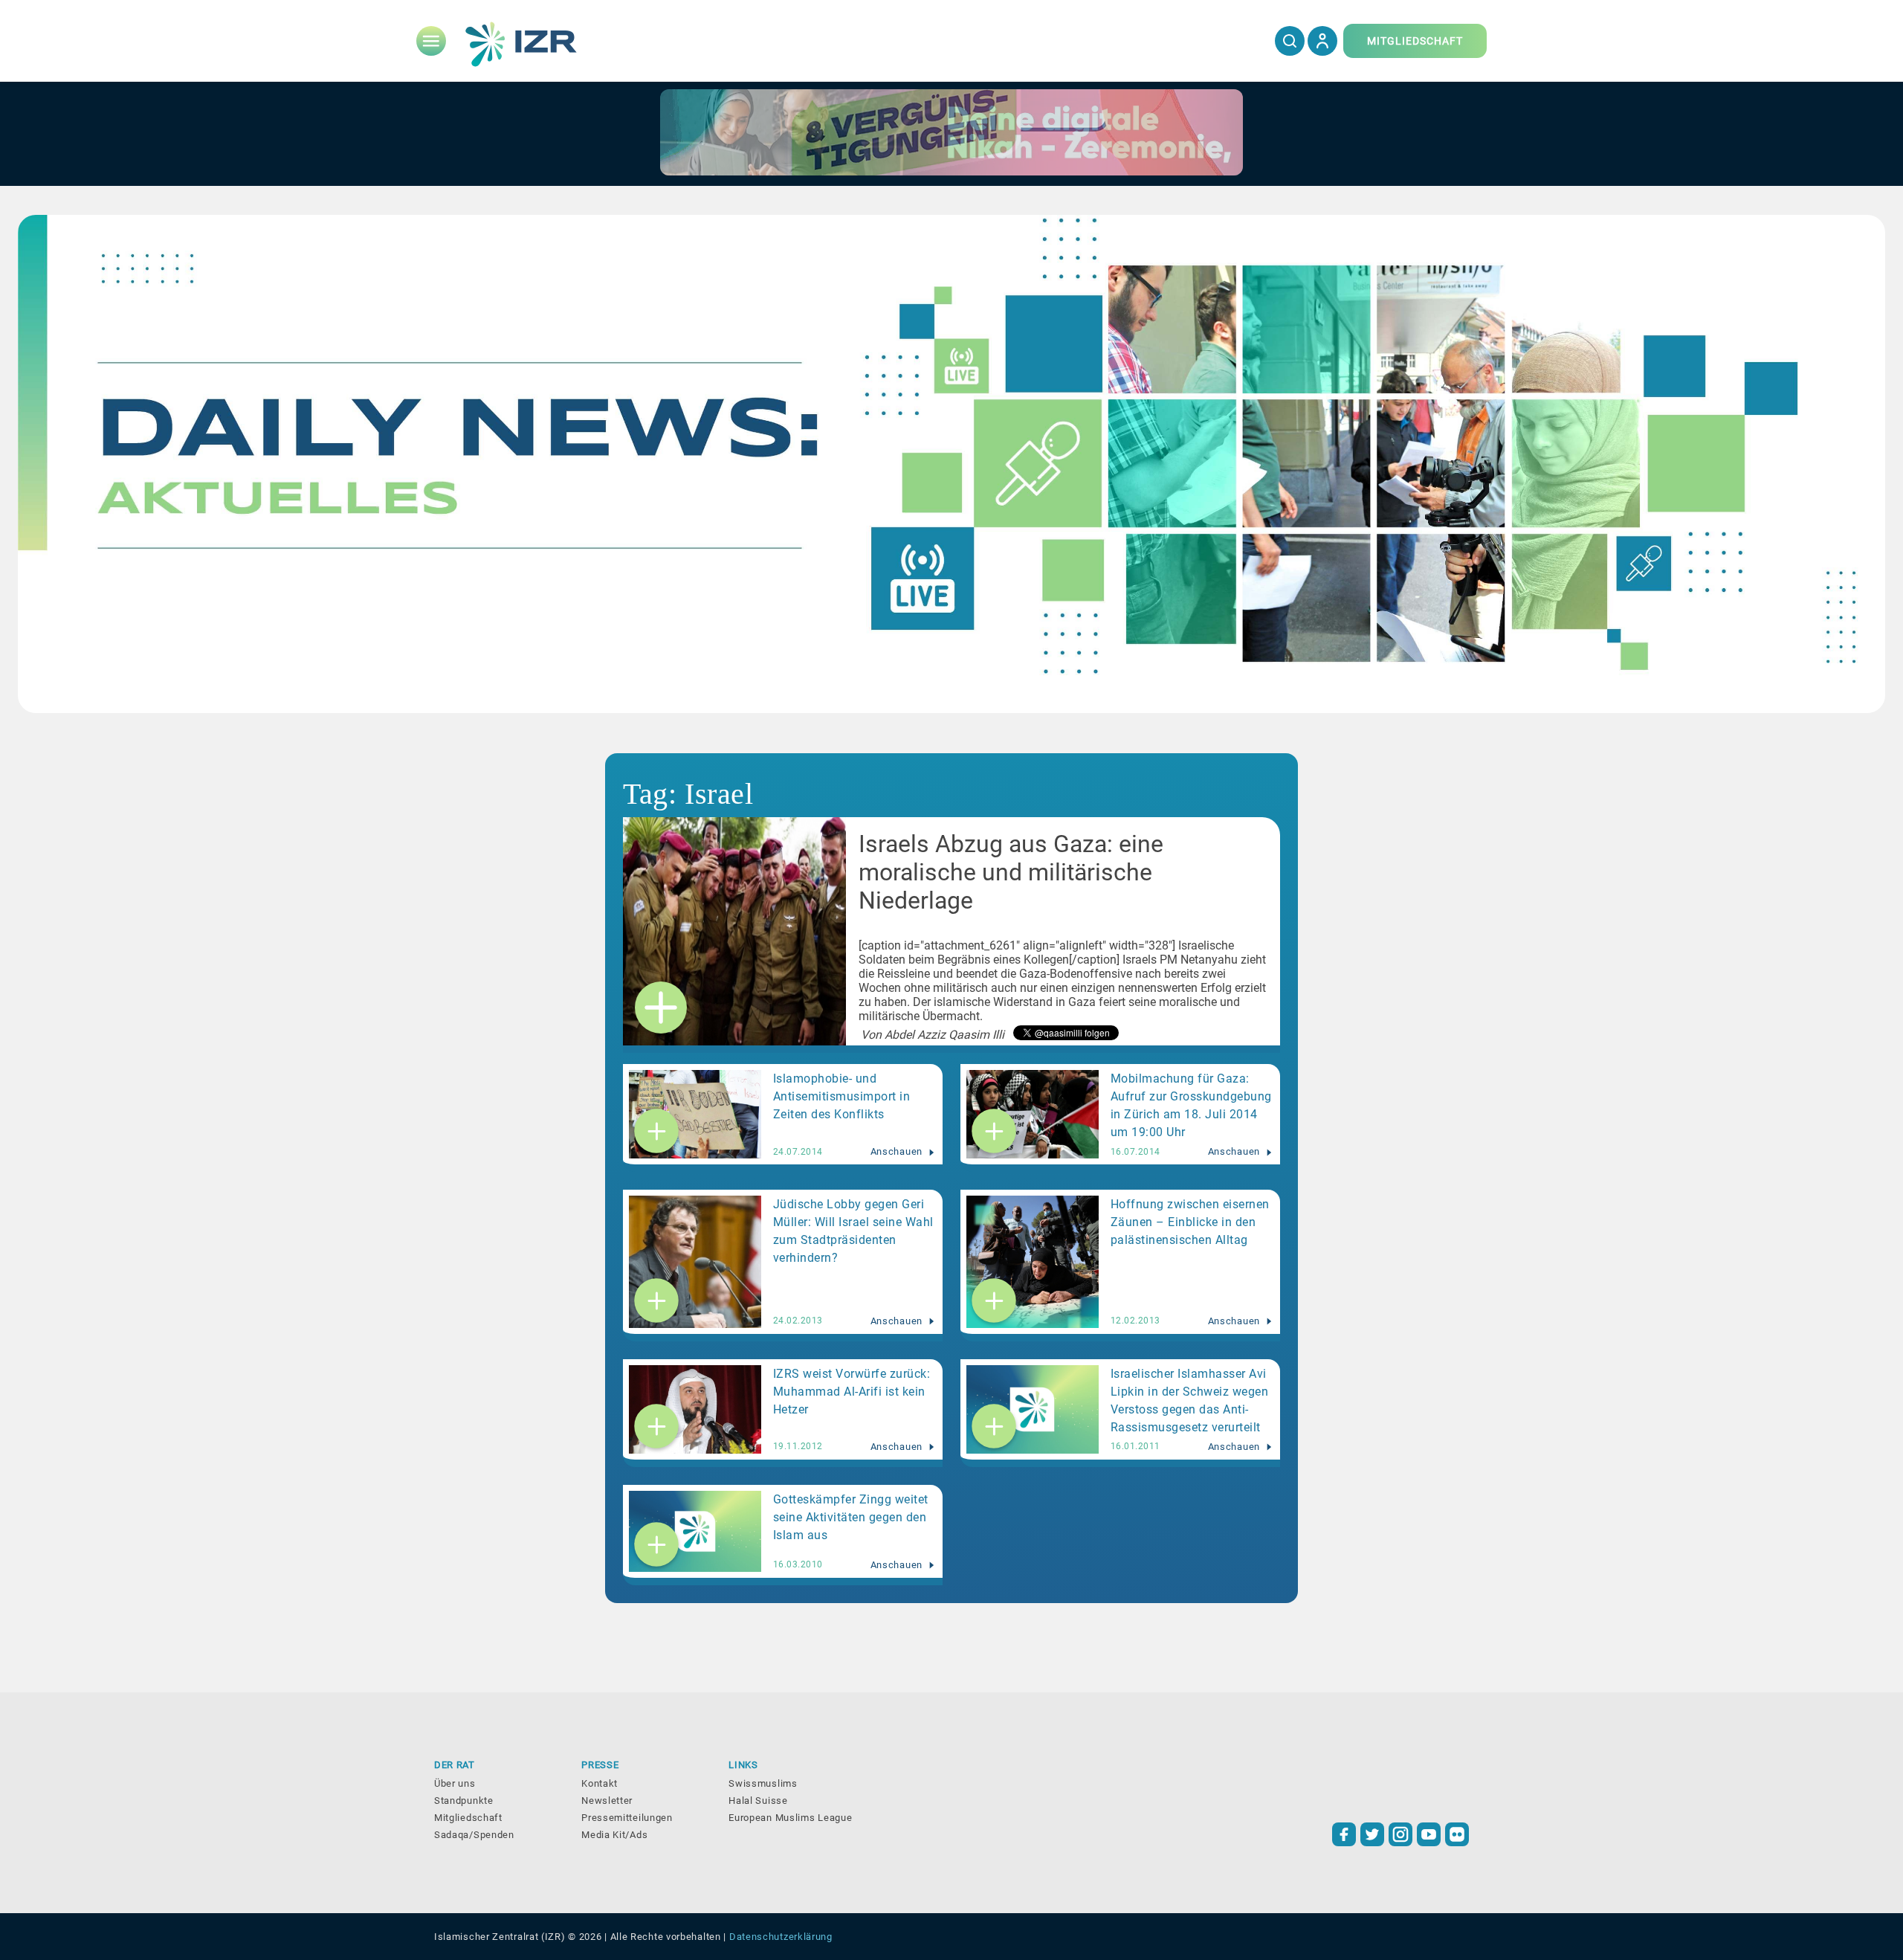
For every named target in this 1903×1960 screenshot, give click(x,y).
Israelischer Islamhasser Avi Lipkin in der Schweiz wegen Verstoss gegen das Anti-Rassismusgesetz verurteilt (1190, 1400)
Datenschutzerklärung (781, 1937)
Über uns (455, 1783)
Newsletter (607, 1801)
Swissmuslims (763, 1783)
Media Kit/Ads (614, 1835)
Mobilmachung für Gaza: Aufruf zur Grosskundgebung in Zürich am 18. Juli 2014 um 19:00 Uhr (1191, 1105)
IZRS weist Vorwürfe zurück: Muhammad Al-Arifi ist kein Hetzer (852, 1392)
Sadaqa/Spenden (474, 1835)
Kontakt (600, 1783)
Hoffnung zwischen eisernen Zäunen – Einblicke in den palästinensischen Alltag (1190, 1222)
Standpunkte (464, 1801)
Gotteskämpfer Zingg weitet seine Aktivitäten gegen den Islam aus (851, 1517)
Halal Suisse (758, 1801)
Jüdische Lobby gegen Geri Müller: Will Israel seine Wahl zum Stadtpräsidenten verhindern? (853, 1231)
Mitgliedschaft (468, 1818)
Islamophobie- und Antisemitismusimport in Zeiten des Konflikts (842, 1096)
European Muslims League (790, 1818)
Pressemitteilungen (627, 1818)
